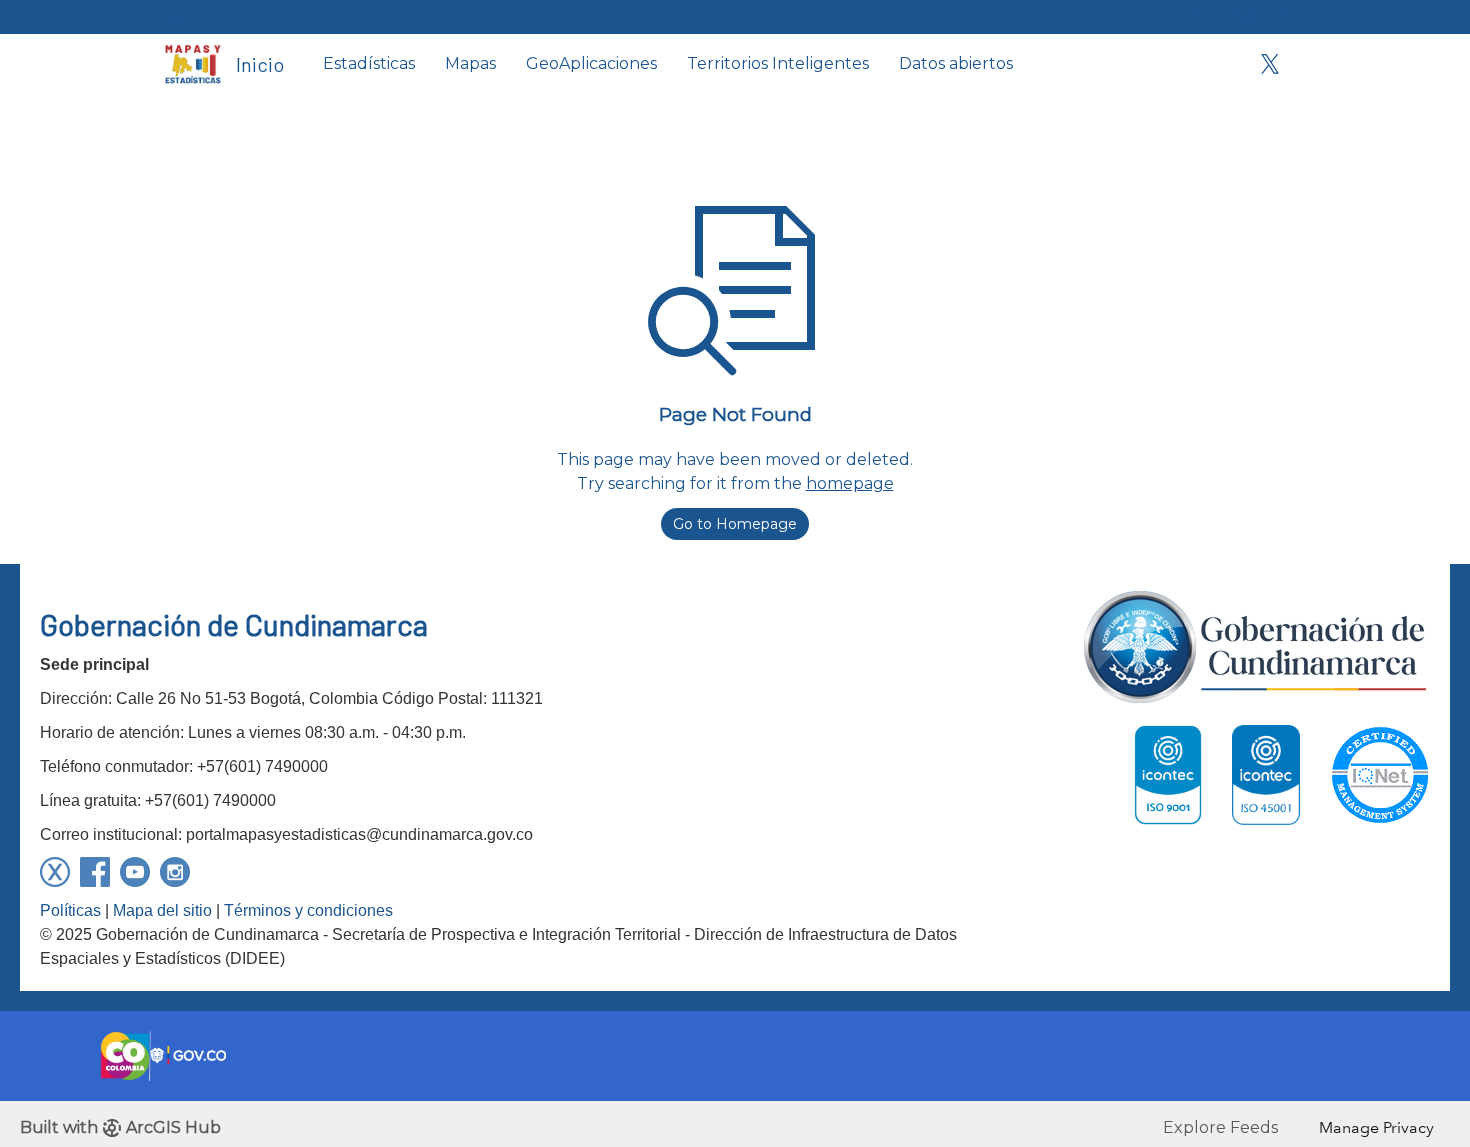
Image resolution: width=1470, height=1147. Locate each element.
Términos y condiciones (308, 910)
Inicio (260, 64)
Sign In (1262, 16)
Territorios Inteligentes (778, 63)
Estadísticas (369, 63)
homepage (850, 483)
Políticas (70, 910)
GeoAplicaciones (591, 63)
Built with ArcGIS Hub (120, 1127)
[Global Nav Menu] (176, 17)
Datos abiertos (956, 63)
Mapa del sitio (162, 910)
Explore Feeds (1220, 1127)
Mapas (470, 63)
